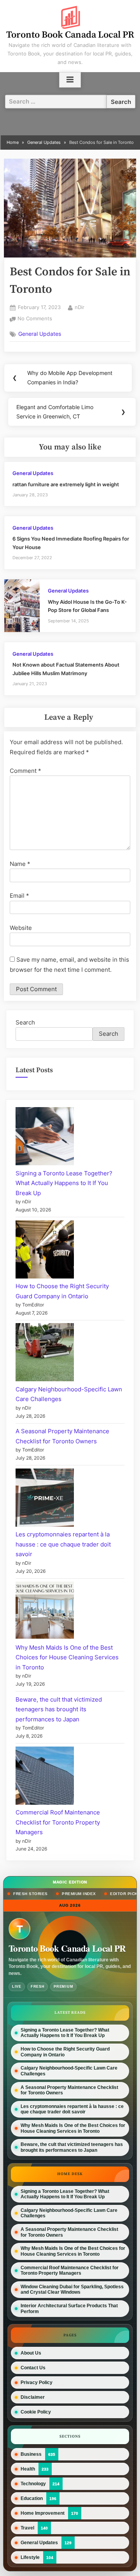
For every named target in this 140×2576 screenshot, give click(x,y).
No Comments (35, 319)
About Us (31, 2353)
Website (21, 928)
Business (31, 2454)
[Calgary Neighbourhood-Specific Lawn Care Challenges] (45, 1354)
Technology (33, 2484)
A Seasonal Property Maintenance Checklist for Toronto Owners (69, 2090)
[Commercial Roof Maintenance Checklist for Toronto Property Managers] (45, 1777)
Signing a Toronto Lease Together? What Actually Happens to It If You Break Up (64, 1183)
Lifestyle (30, 2557)
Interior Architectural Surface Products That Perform (69, 2308)
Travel (27, 2528)
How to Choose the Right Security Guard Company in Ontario (65, 2052)
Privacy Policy (37, 2382)
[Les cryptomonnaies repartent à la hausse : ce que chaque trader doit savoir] (45, 1499)
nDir (80, 307)
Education (32, 2498)
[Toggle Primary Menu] (70, 80)
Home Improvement (43, 2513)
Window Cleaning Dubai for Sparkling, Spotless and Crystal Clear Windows (72, 2289)
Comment (25, 771)
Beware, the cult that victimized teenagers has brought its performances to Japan (59, 1709)
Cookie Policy (36, 2412)
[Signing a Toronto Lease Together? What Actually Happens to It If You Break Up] (45, 1138)
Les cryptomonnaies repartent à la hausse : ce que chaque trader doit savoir (63, 1544)
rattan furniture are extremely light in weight (66, 485)
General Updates (40, 334)
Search (25, 1022)
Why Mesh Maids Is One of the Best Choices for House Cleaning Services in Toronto (67, 1657)
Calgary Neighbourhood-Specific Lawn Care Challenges (69, 2071)
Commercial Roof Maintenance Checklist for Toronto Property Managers (58, 1822)
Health (28, 2469)
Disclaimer (33, 2397)
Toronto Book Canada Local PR (70, 35)
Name (20, 864)
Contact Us (33, 2368)
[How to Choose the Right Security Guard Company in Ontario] (45, 1251)
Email (19, 896)
